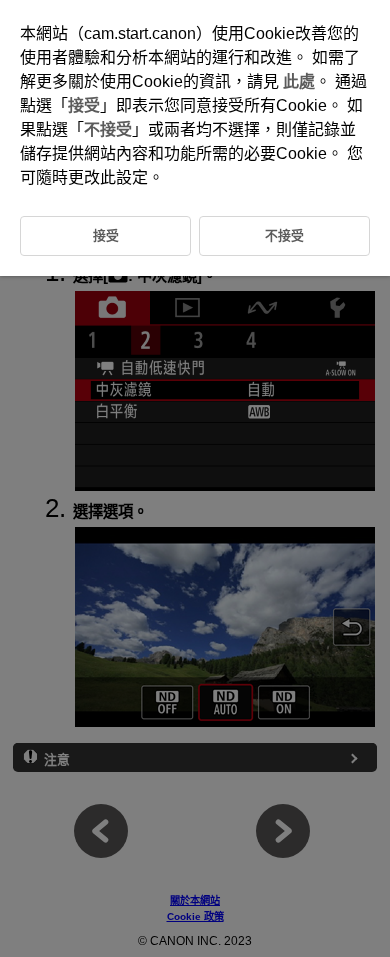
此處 (299, 81)
